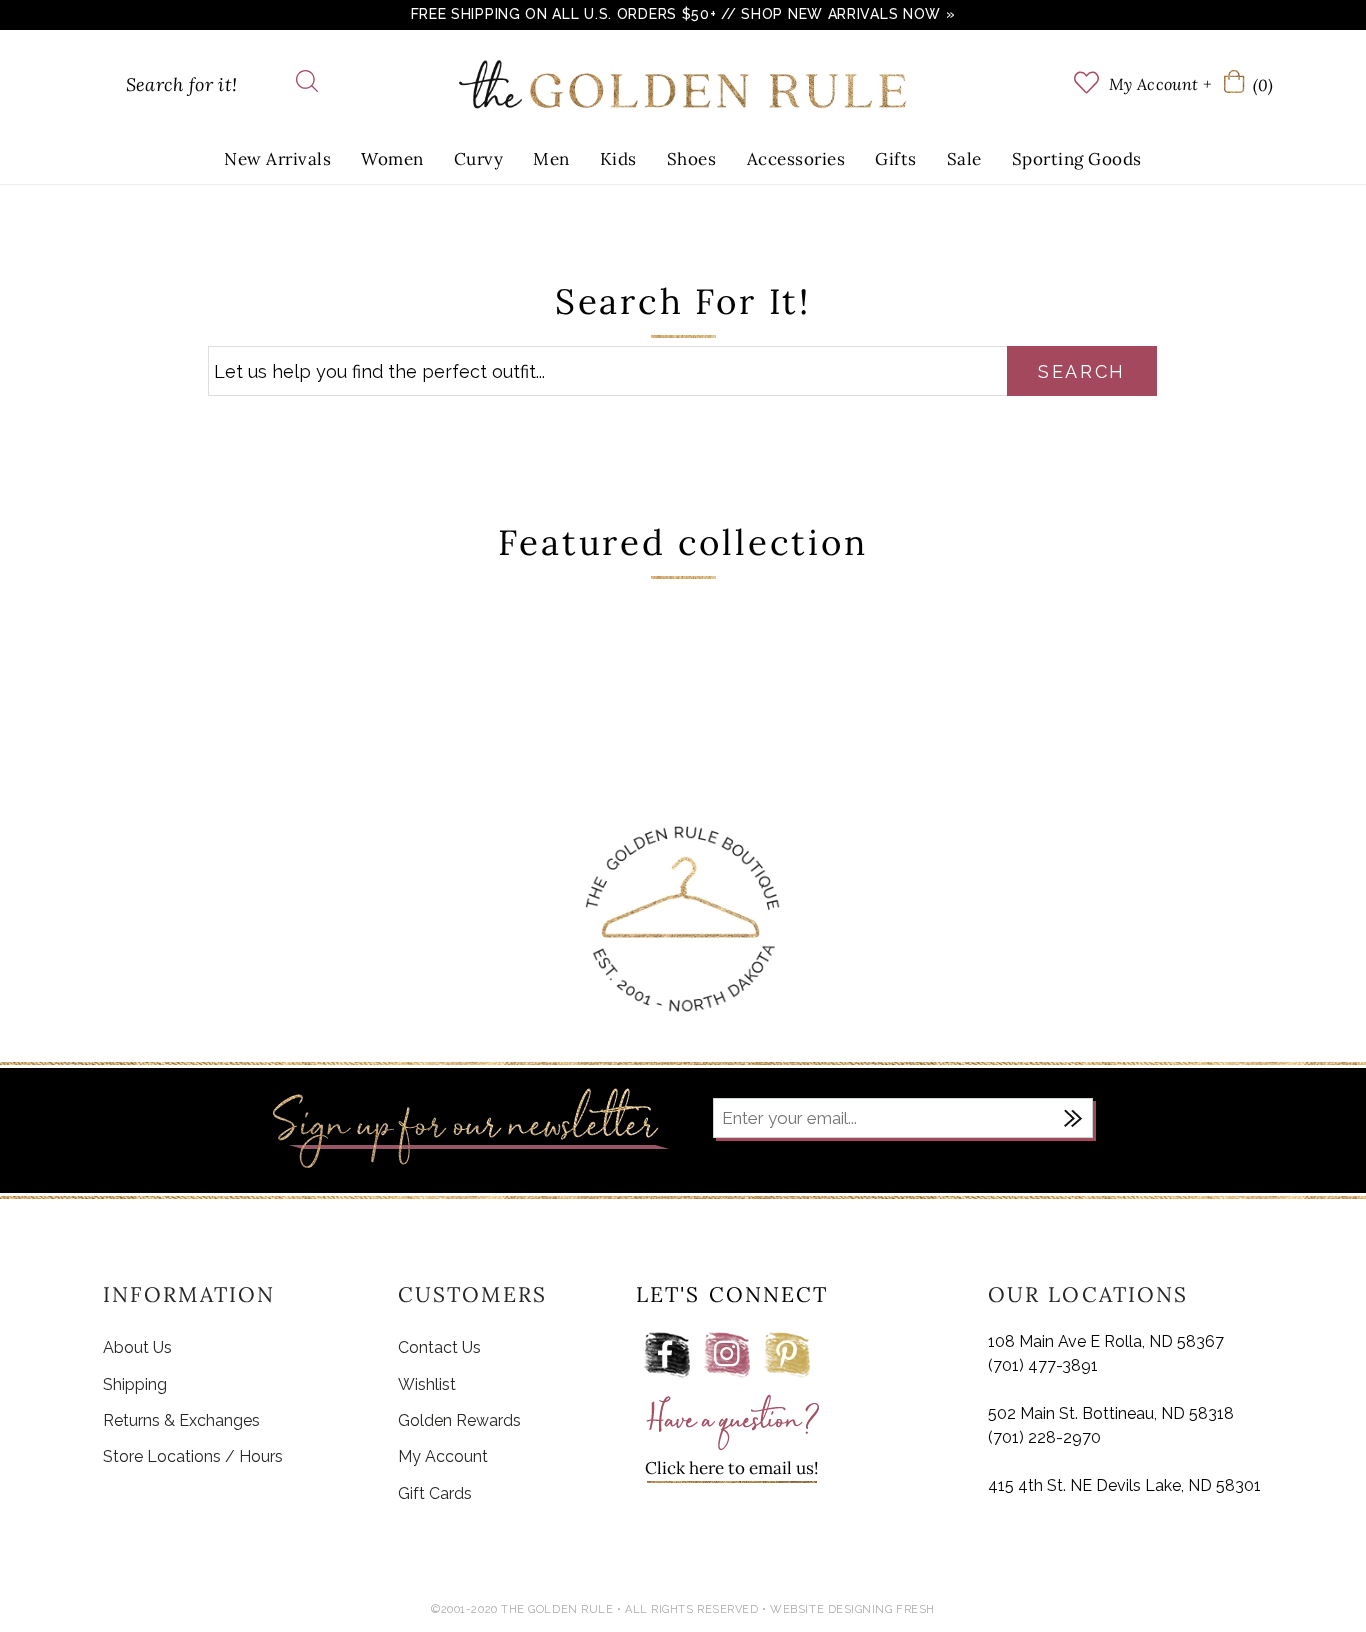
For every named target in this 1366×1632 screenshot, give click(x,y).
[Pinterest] (787, 1355)
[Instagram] (727, 1355)
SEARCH (1082, 371)
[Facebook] (667, 1355)
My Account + (1160, 84)
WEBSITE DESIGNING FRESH (852, 1609)
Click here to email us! (732, 1468)
